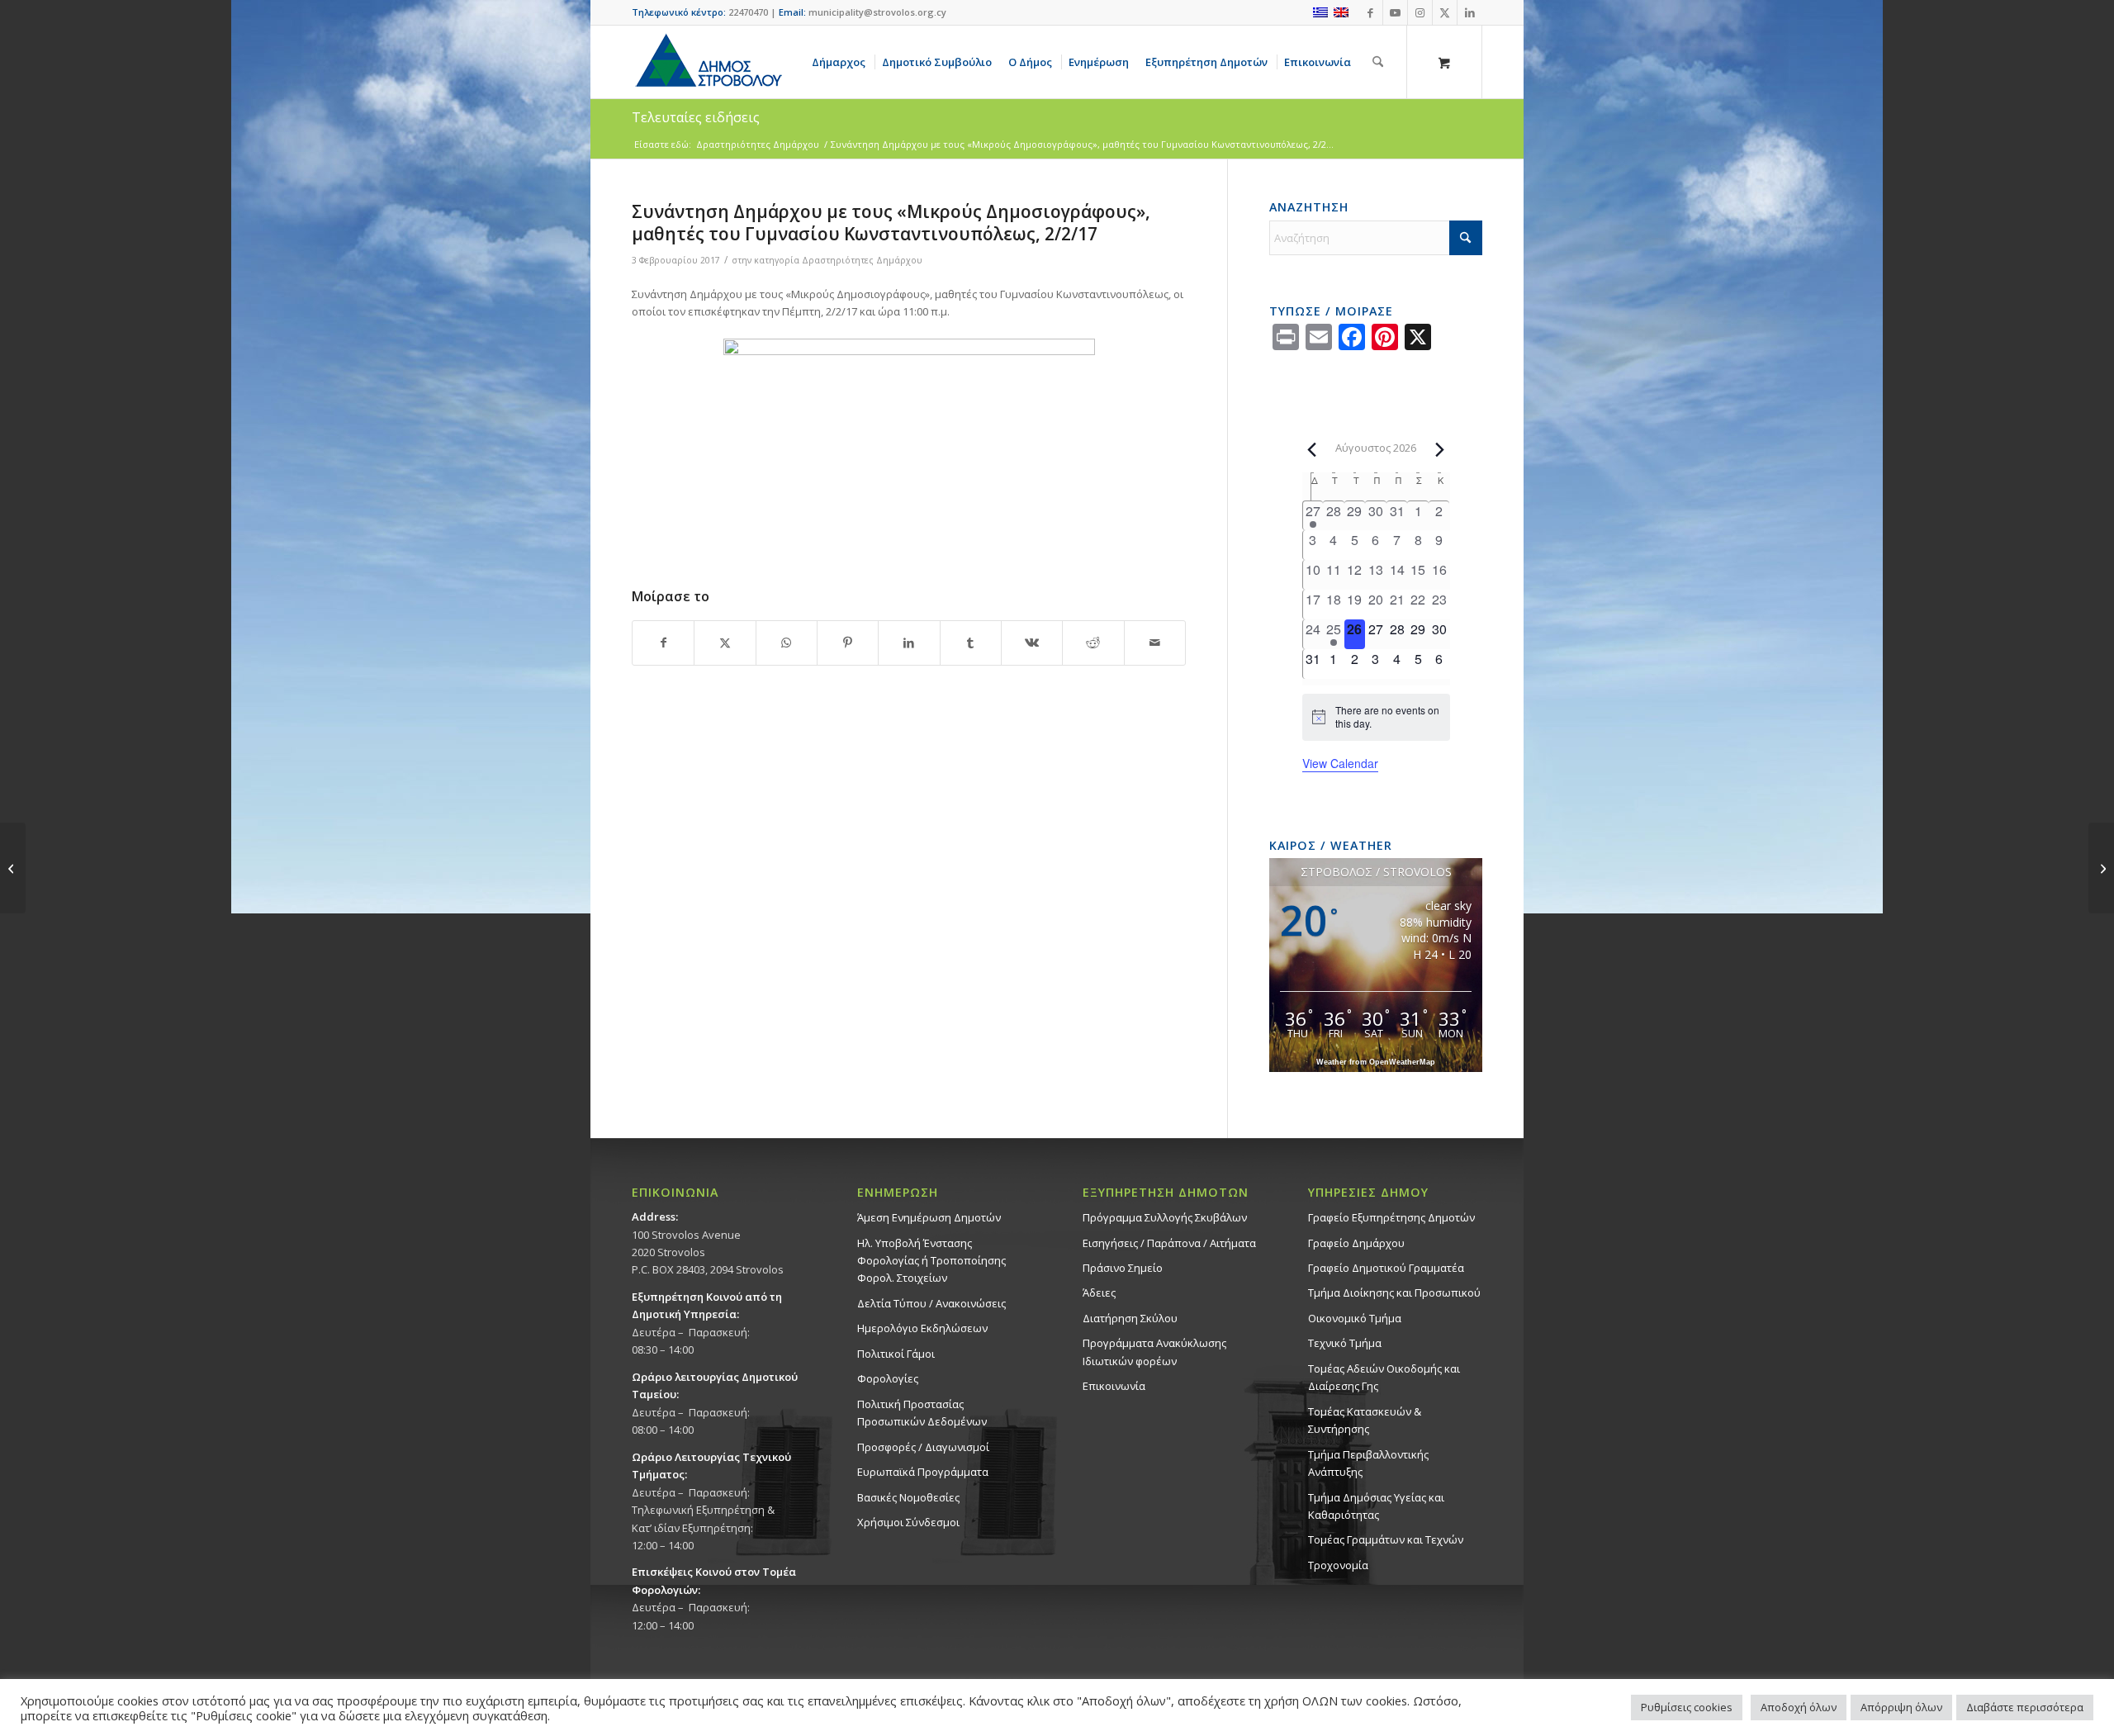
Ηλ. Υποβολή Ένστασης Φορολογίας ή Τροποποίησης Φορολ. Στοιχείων (931, 1261)
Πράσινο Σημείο (1123, 1268)
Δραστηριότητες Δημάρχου (862, 260)
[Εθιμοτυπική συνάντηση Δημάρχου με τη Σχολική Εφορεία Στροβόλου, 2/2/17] (2101, 868)
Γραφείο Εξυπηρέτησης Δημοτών (1391, 1217)
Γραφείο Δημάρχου (1356, 1243)
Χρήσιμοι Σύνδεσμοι (908, 1522)
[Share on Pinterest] (848, 643)
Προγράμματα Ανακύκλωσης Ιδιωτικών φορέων (1154, 1352)
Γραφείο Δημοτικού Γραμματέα (1386, 1268)
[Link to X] (1445, 12)
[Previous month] (1312, 449)
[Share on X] (725, 643)
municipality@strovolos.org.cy (877, 12)
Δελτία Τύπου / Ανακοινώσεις (931, 1303)
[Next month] (1440, 449)
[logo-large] (708, 62)
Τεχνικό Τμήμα (1345, 1343)
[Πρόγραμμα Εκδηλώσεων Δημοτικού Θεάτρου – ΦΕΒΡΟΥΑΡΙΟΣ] (13, 868)
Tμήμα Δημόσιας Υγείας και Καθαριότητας (1376, 1506)
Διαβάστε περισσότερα (2025, 1707)
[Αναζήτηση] (1378, 62)
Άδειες (1099, 1293)
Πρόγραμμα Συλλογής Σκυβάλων (1165, 1217)
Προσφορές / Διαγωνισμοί (923, 1447)
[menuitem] (841, 62)
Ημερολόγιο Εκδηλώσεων (922, 1328)
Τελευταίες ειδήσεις (696, 117)
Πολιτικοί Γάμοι (896, 1354)
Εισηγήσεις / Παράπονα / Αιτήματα (1169, 1243)
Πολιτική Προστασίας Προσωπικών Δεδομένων (922, 1413)
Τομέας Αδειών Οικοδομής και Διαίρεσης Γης (1384, 1377)
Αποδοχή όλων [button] (1799, 1707)
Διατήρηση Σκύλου (1130, 1318)
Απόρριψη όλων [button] (1901, 1707)
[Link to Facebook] (1370, 12)
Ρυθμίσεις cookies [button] (1687, 1707)
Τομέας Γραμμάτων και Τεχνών (1386, 1539)
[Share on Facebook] (663, 643)
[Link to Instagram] (1420, 12)
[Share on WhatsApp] (787, 643)
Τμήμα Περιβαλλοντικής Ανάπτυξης (1368, 1463)
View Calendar (1340, 763)
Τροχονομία (1338, 1565)
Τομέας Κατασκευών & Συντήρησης (1365, 1420)
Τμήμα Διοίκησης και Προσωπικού (1394, 1293)
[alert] (1376, 717)
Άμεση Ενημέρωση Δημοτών (929, 1217)
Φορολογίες (888, 1378)
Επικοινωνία (1114, 1386)
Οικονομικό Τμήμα (1355, 1318)
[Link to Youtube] (1395, 12)
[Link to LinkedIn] (1470, 12)
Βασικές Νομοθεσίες (908, 1497)
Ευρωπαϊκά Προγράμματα (923, 1472)
